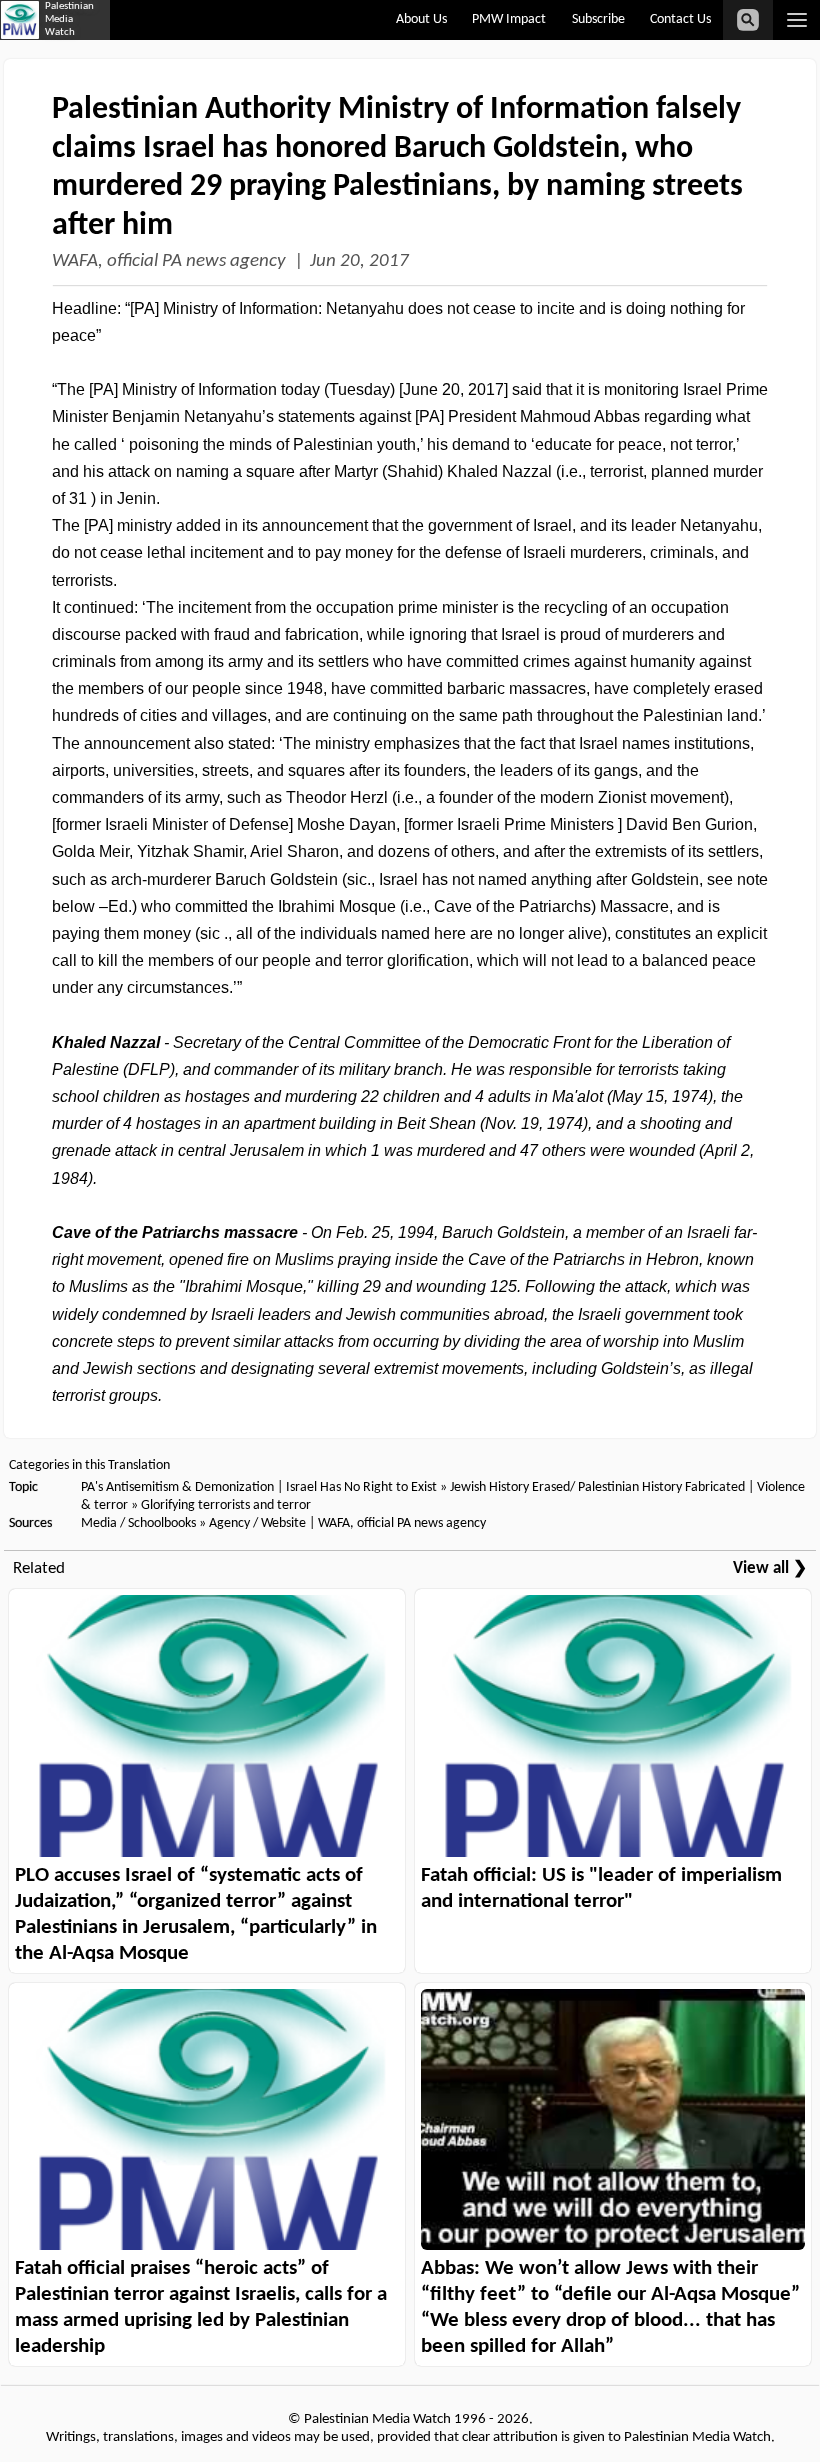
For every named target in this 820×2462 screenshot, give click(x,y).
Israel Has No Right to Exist (361, 1487)
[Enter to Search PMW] (748, 20)
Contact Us (680, 19)
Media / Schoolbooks (138, 1523)
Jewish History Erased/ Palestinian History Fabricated (599, 1487)
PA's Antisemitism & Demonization (177, 1487)
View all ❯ (770, 1568)
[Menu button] (796, 20)
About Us (421, 19)
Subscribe (598, 19)
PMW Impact (509, 19)
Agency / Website (257, 1523)
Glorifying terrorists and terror (226, 1505)
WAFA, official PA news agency (169, 261)
